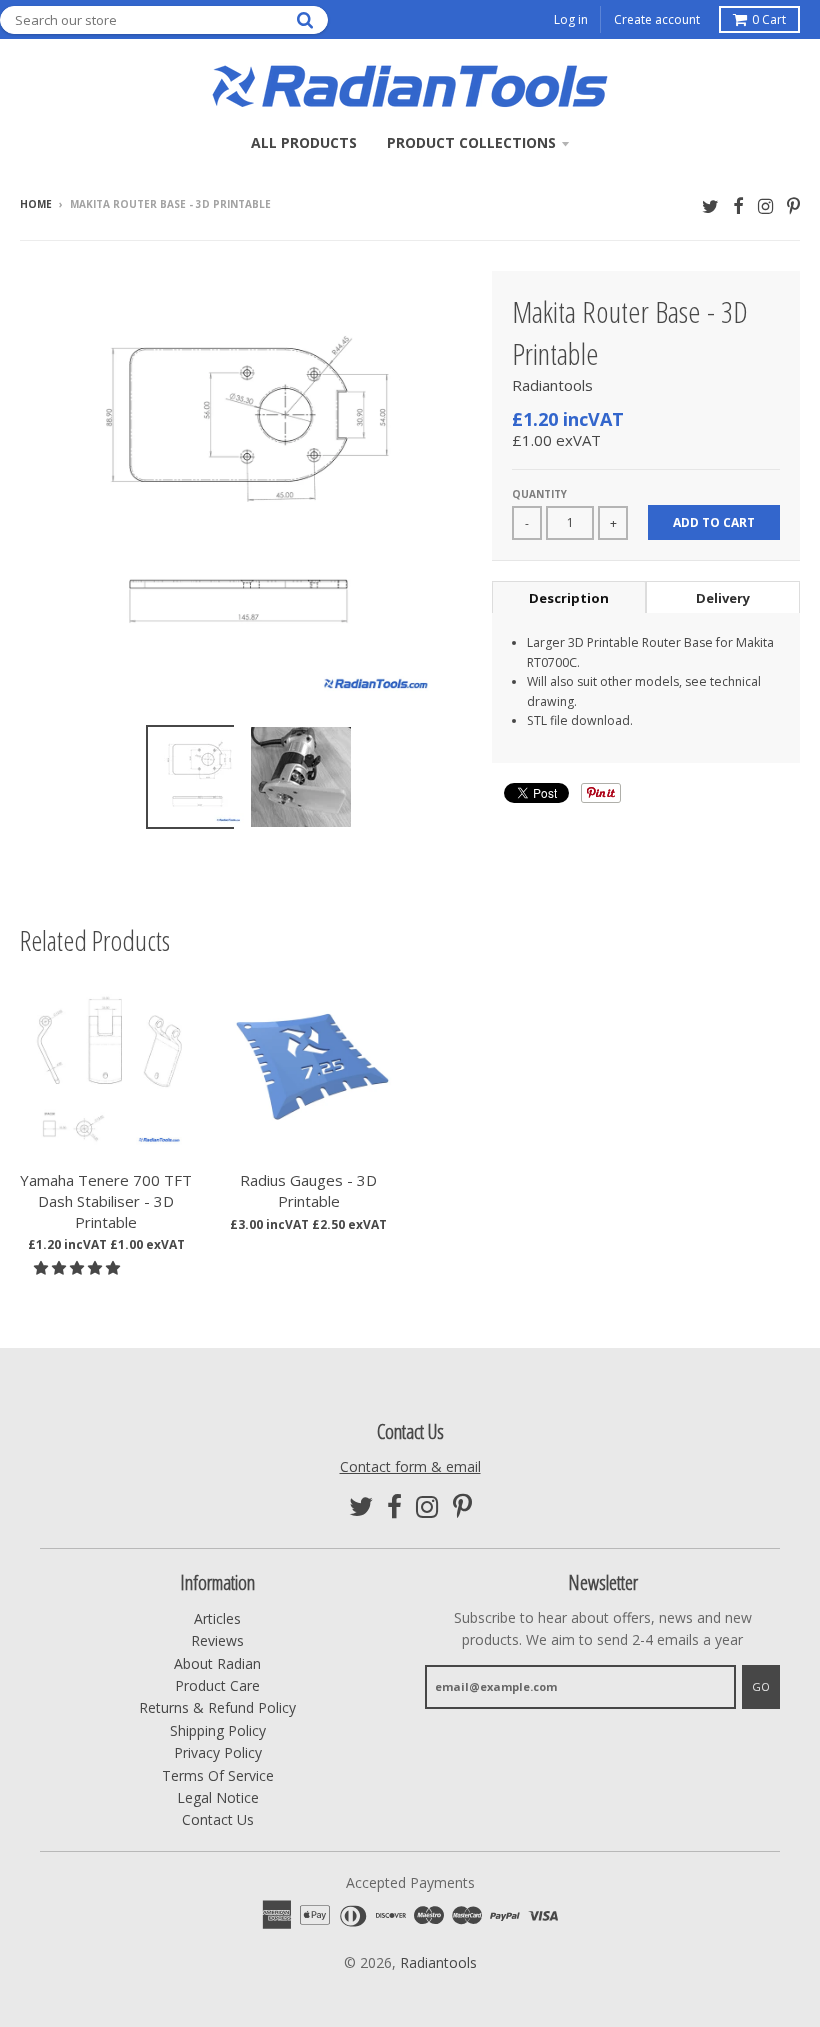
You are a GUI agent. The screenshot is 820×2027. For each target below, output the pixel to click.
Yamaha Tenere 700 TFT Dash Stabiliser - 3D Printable (106, 1201)
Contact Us (218, 1819)
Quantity (539, 494)
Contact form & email (410, 1466)
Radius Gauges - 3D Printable (308, 1190)
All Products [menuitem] (304, 142)
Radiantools (552, 385)
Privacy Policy (218, 1752)
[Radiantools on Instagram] (765, 205)
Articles (217, 1618)
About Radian (217, 1663)
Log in (571, 19)
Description (569, 598)
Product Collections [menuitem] (471, 142)
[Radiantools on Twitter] (710, 205)
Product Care (217, 1685)
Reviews (217, 1640)
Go (761, 1686)
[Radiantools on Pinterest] (793, 205)
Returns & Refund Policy (217, 1707)
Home (36, 204)
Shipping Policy (218, 1730)
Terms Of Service (218, 1775)
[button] (79, 1267)
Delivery (723, 598)
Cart (769, 19)
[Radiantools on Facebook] (738, 205)
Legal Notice (218, 1797)
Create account (657, 19)
